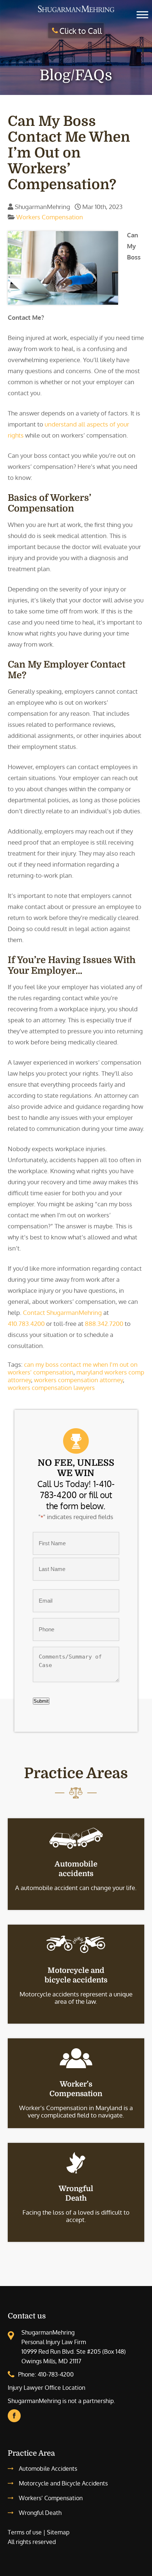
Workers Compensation (50, 217)
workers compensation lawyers (51, 1388)
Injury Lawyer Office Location (46, 2388)
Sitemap (58, 2532)
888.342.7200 (104, 1324)
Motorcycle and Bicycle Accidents (63, 2483)
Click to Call (81, 31)
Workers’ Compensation (51, 2498)
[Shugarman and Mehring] (76, 12)
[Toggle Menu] (142, 15)
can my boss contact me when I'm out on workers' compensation (73, 1368)
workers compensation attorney (78, 1380)
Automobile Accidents (48, 2469)
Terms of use (25, 2532)
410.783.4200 (26, 1324)
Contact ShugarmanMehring (62, 1312)
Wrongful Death (40, 2513)
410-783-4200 (56, 2374)
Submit (41, 1701)
